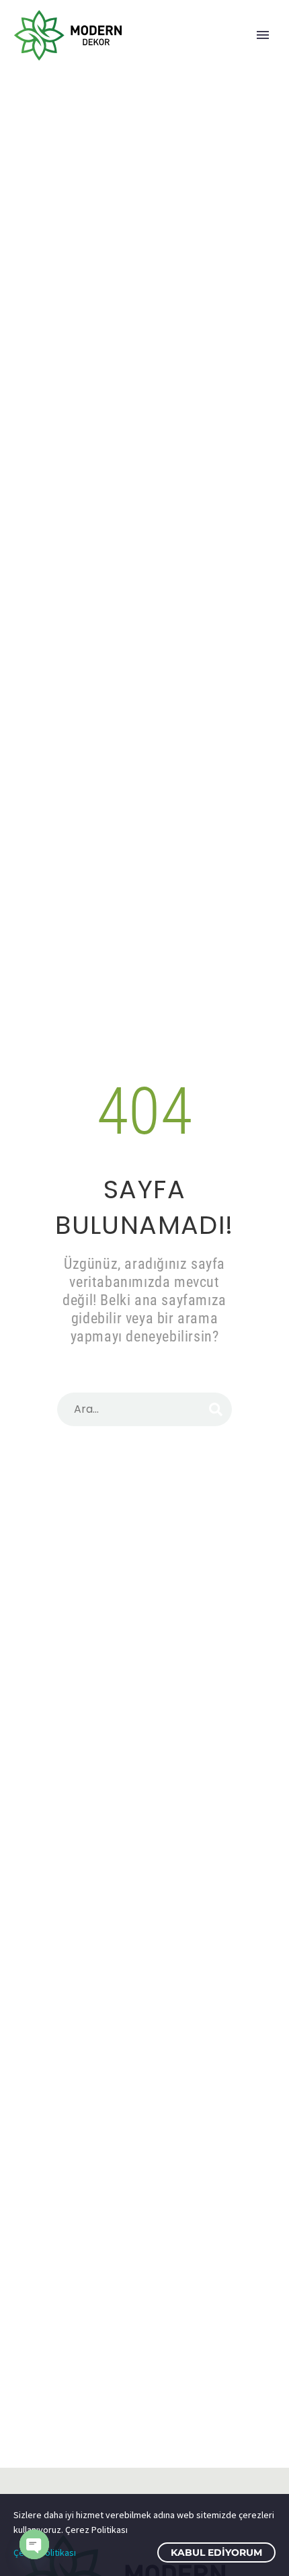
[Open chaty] (34, 2544)
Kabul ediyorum (216, 2552)
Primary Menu (263, 35)
